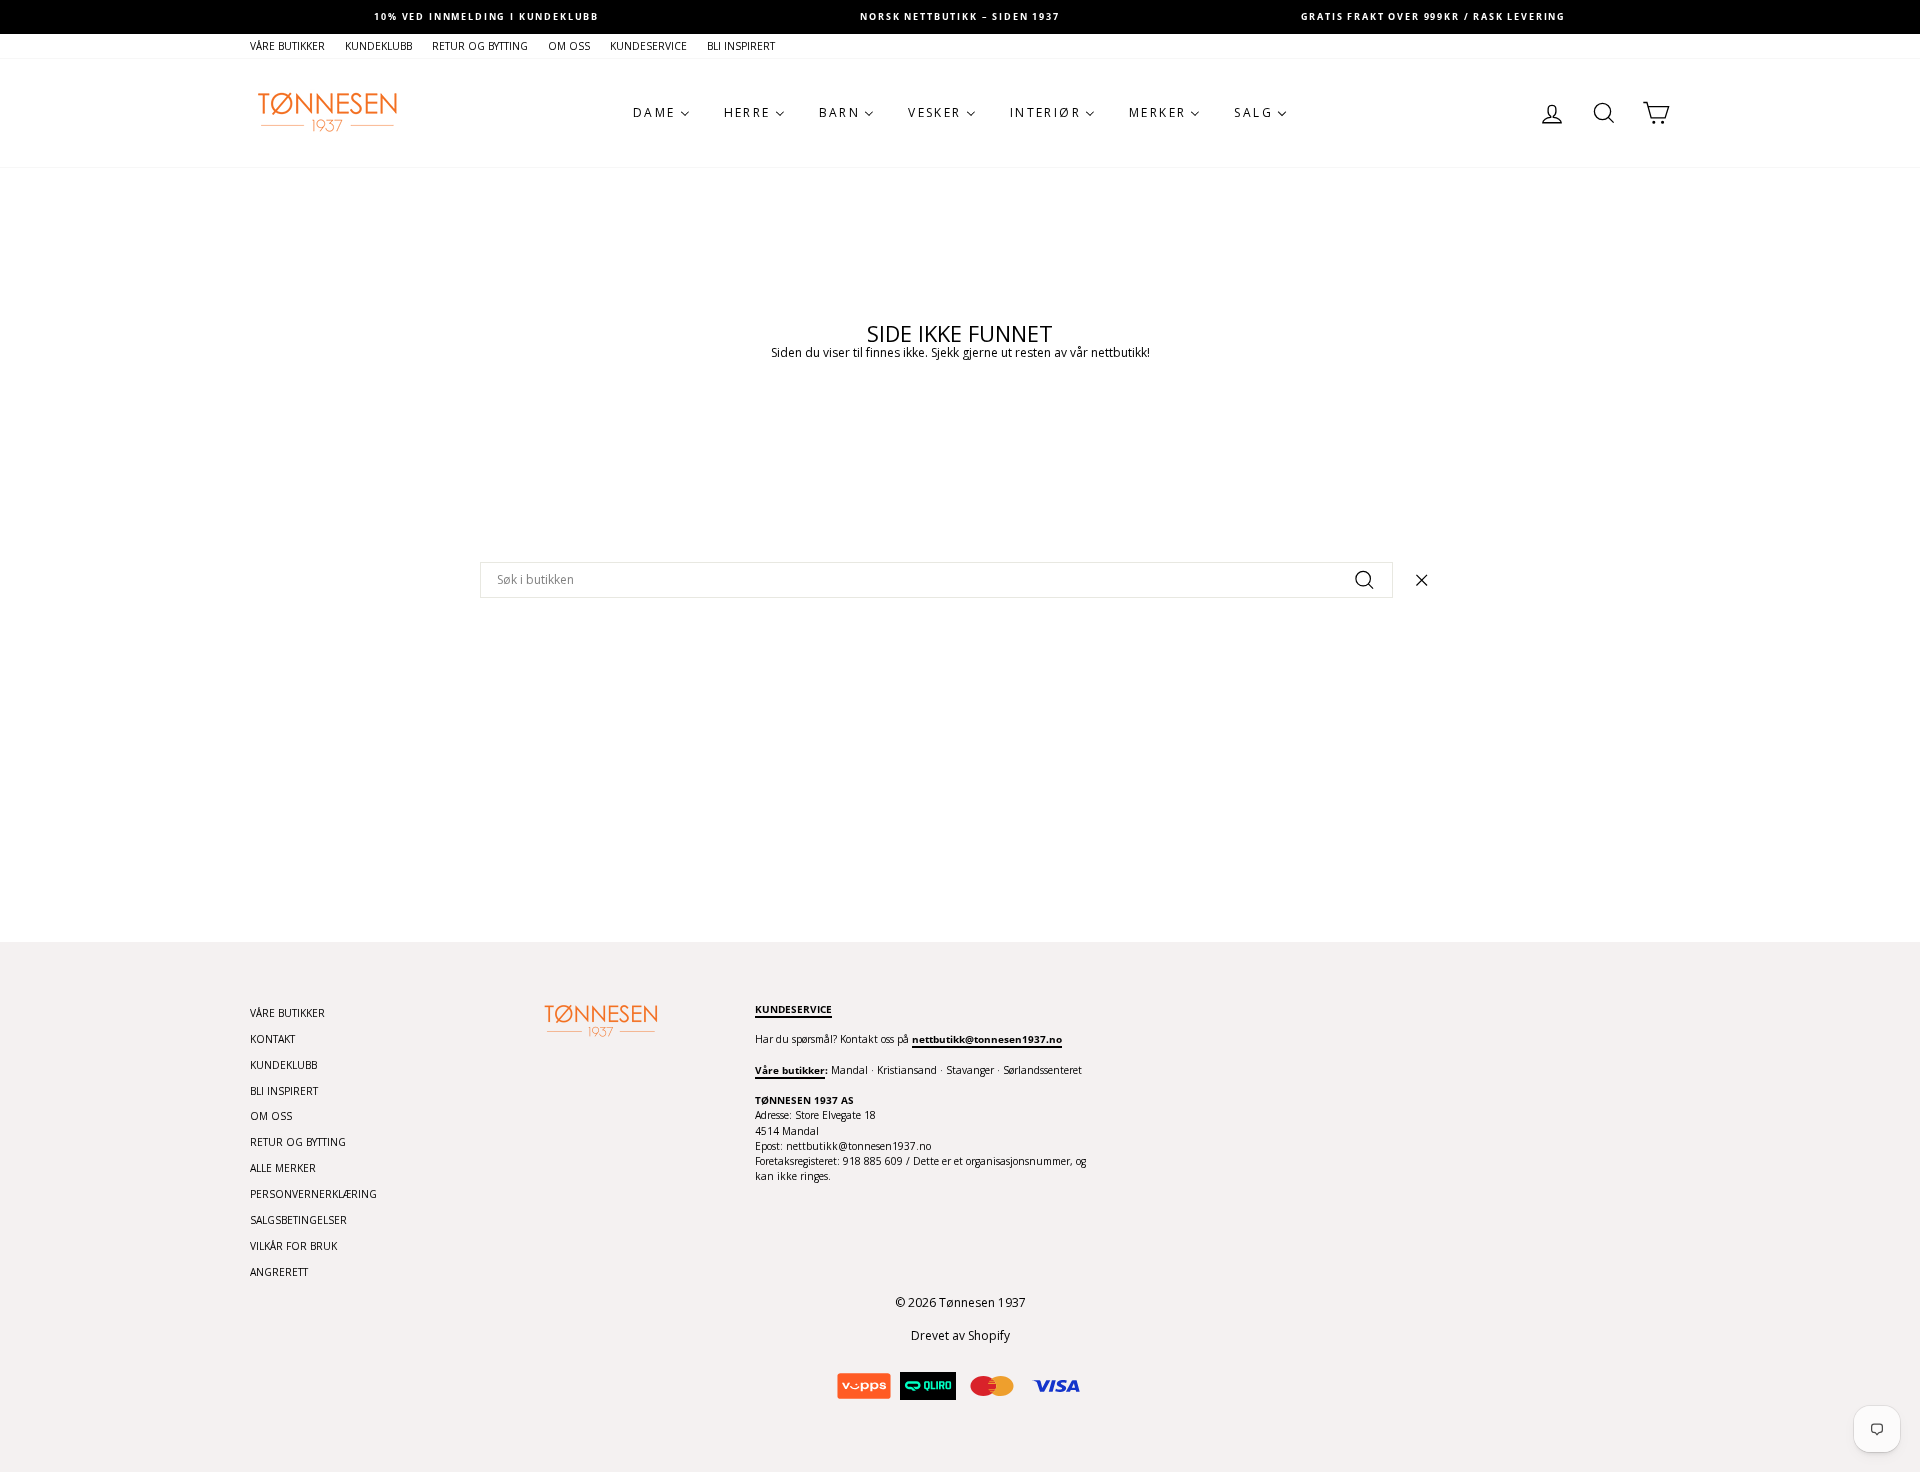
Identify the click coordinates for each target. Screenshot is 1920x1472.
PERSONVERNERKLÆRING (313, 1194)
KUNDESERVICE (648, 46)
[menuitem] (661, 113)
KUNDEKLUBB (378, 46)
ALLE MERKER (283, 1168)
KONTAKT (272, 1039)
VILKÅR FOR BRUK (293, 1246)
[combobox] (936, 580)
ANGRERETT (279, 1272)
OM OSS (569, 46)
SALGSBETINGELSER (298, 1220)
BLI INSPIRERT (741, 46)
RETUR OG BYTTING (480, 46)
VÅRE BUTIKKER (287, 46)
